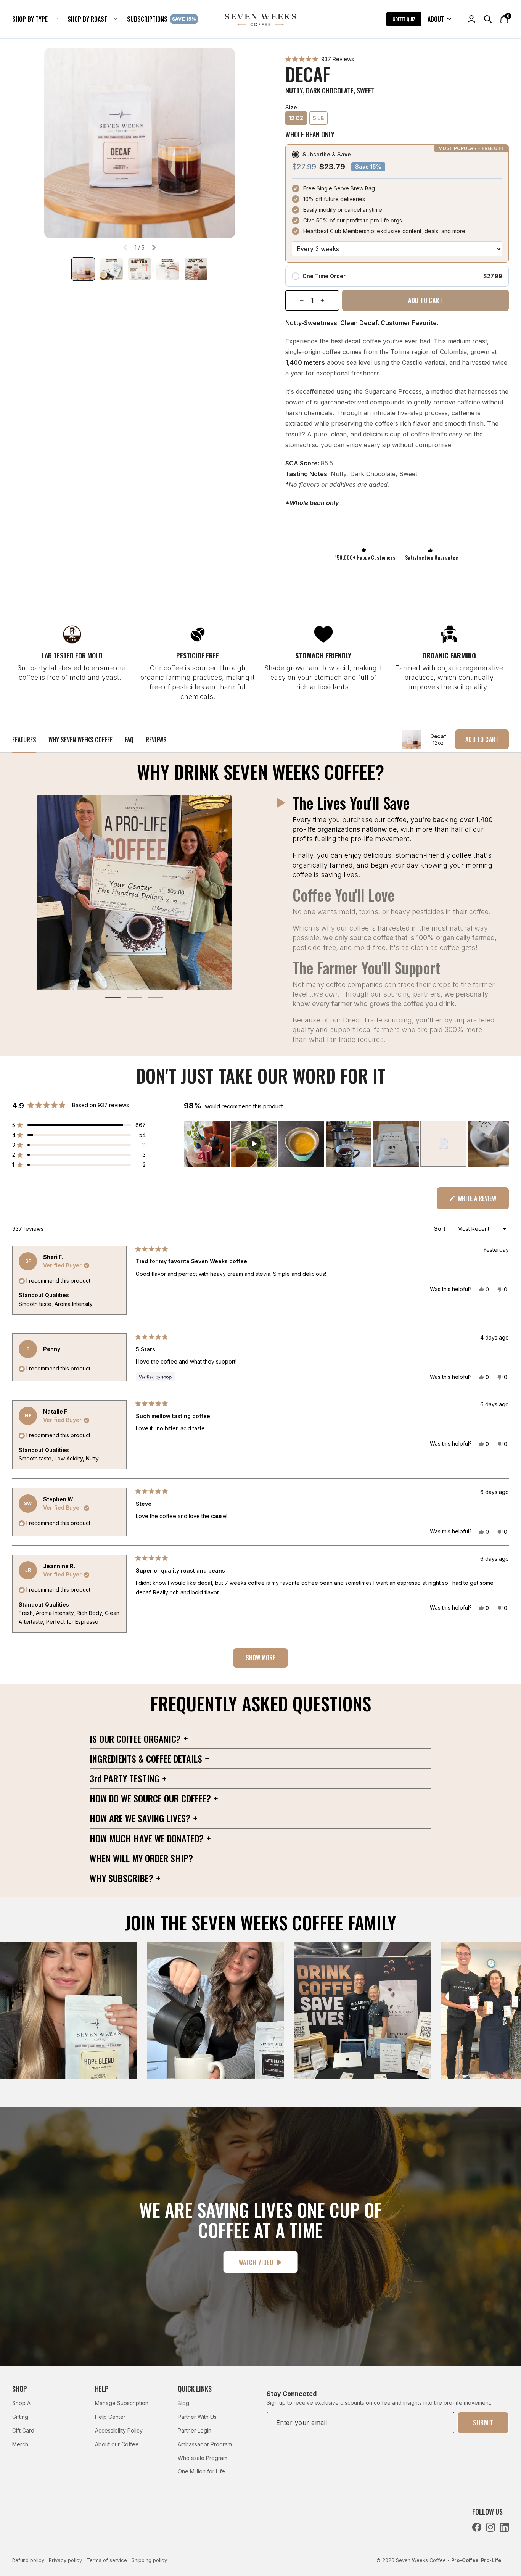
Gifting (20, 2417)
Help (102, 2389)
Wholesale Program (203, 2458)
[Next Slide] (503, 1144)
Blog (183, 2403)
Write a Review (482, 1201)
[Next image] (154, 248)
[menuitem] (38, 19)
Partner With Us (197, 2417)
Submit (483, 2423)
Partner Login (195, 2430)
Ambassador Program (205, 2444)
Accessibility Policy (119, 2430)
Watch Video (256, 2262)
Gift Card (23, 2430)
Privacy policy (65, 2560)
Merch (20, 2444)
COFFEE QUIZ (404, 19)
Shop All (23, 2403)
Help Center (110, 2417)
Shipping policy (149, 2560)
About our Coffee (117, 2444)
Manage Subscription (122, 2403)
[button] (320, 59)
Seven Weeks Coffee (421, 2560)
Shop (20, 2389)
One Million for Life (201, 2471)
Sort (441, 1229)
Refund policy (28, 2560)
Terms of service (107, 2560)
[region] (346, 1144)
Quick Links (195, 2389)
